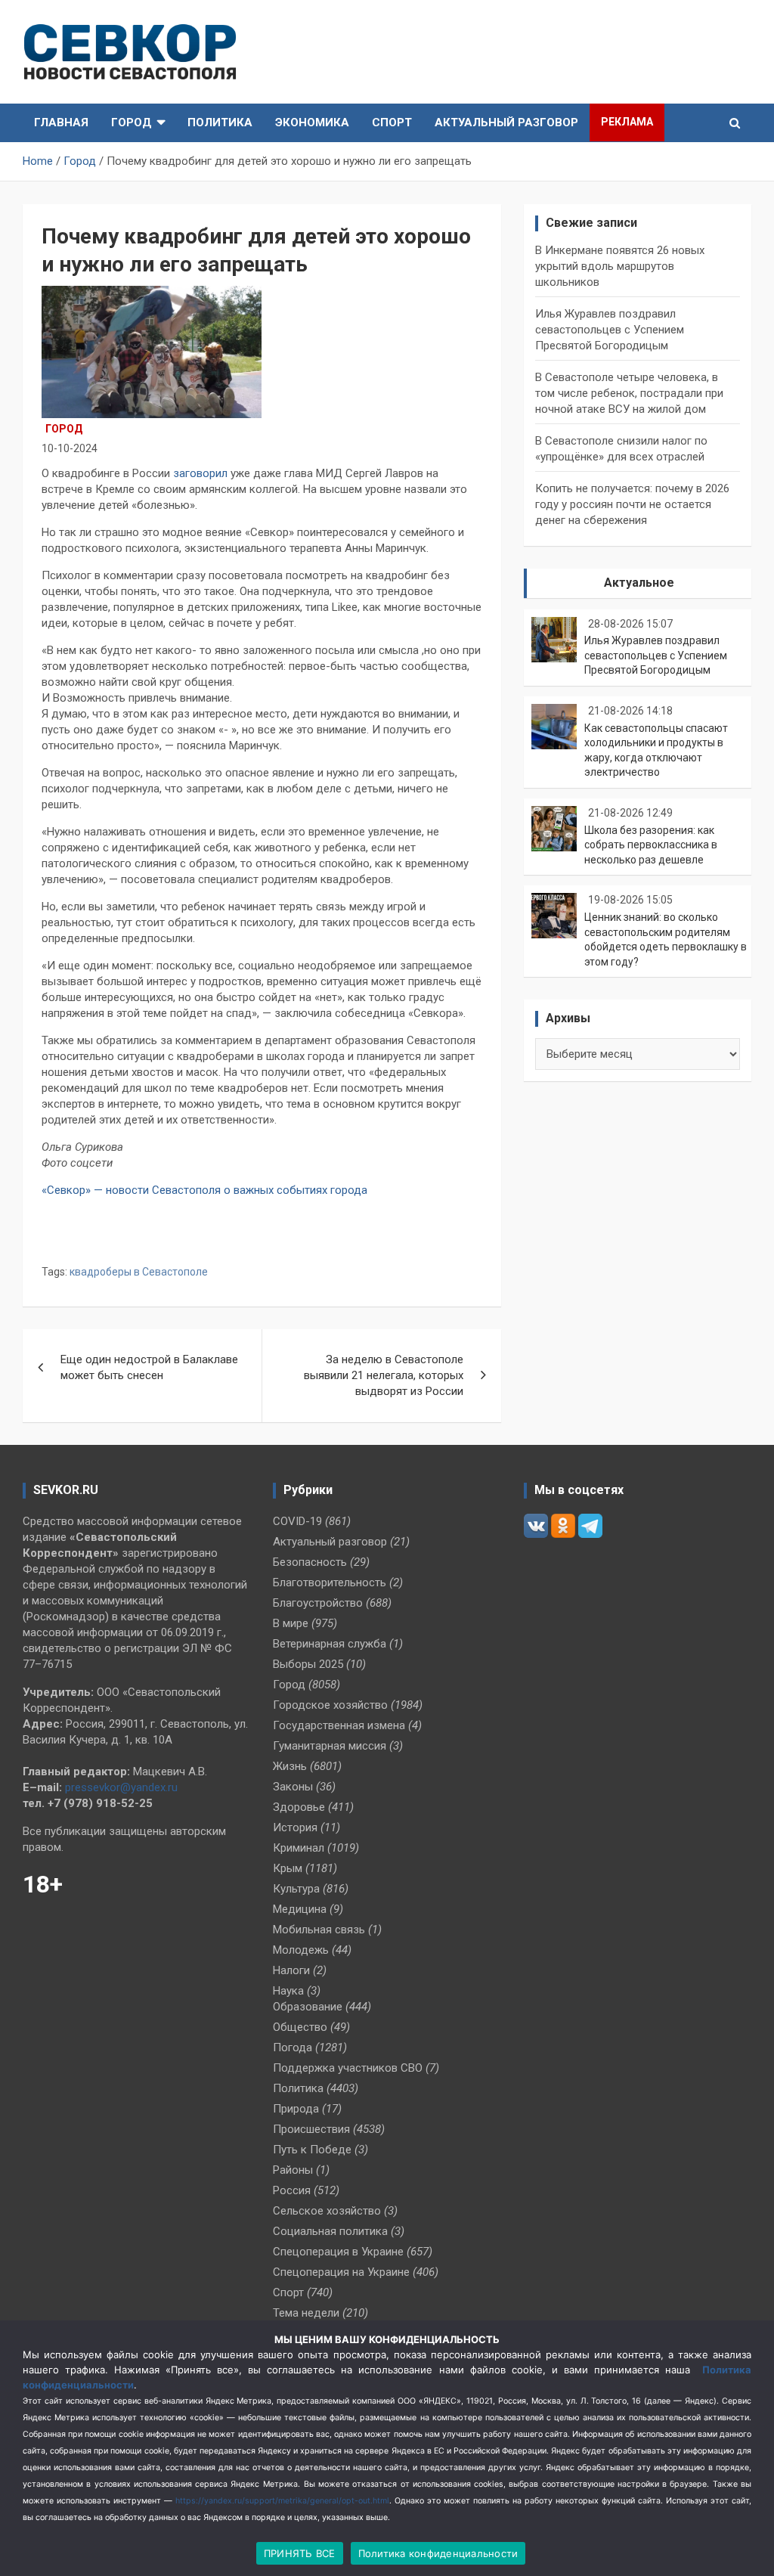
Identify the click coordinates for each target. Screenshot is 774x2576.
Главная (61, 122)
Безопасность (310, 1562)
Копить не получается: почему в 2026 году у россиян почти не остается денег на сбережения (632, 504)
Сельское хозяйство (327, 2211)
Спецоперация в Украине (338, 2252)
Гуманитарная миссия (330, 1746)
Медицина (300, 1909)
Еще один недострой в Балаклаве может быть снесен (149, 1367)
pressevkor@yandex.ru (121, 1787)
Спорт (392, 122)
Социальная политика (330, 2231)
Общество (300, 2027)
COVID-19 (297, 1521)
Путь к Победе (312, 2150)
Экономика (312, 122)
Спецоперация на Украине (341, 2272)
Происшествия (311, 2129)
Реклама (627, 122)
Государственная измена (339, 1725)
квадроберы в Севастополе (139, 1272)
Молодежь (301, 1950)
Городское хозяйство (330, 1705)
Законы (293, 1787)
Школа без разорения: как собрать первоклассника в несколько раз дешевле (651, 845)
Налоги (291, 1970)
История (295, 1827)
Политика (220, 122)
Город (132, 122)
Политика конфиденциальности (438, 2553)
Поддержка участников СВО (348, 2068)
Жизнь (290, 1766)
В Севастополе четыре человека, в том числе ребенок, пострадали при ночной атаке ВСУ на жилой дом (629, 393)
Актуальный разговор (506, 122)
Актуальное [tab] (639, 583)
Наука (288, 1991)
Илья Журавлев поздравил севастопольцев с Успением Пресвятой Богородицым (610, 330)
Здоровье (299, 1807)
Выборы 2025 (308, 1664)
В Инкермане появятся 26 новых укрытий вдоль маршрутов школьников (620, 266)
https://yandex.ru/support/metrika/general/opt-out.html (282, 2501)
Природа (296, 2109)
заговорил (200, 473)
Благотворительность (330, 1582)
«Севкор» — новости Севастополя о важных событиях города (206, 1190)
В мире (291, 1623)
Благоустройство (318, 1603)
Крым (288, 1868)
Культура (296, 1889)
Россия (292, 2190)
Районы (293, 2170)
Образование (308, 2007)
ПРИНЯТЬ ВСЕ (300, 2553)
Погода (293, 2047)
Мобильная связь (319, 1930)
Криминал (299, 1848)
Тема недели (306, 2313)
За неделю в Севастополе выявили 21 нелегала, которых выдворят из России (384, 1375)
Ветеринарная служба (330, 1644)
